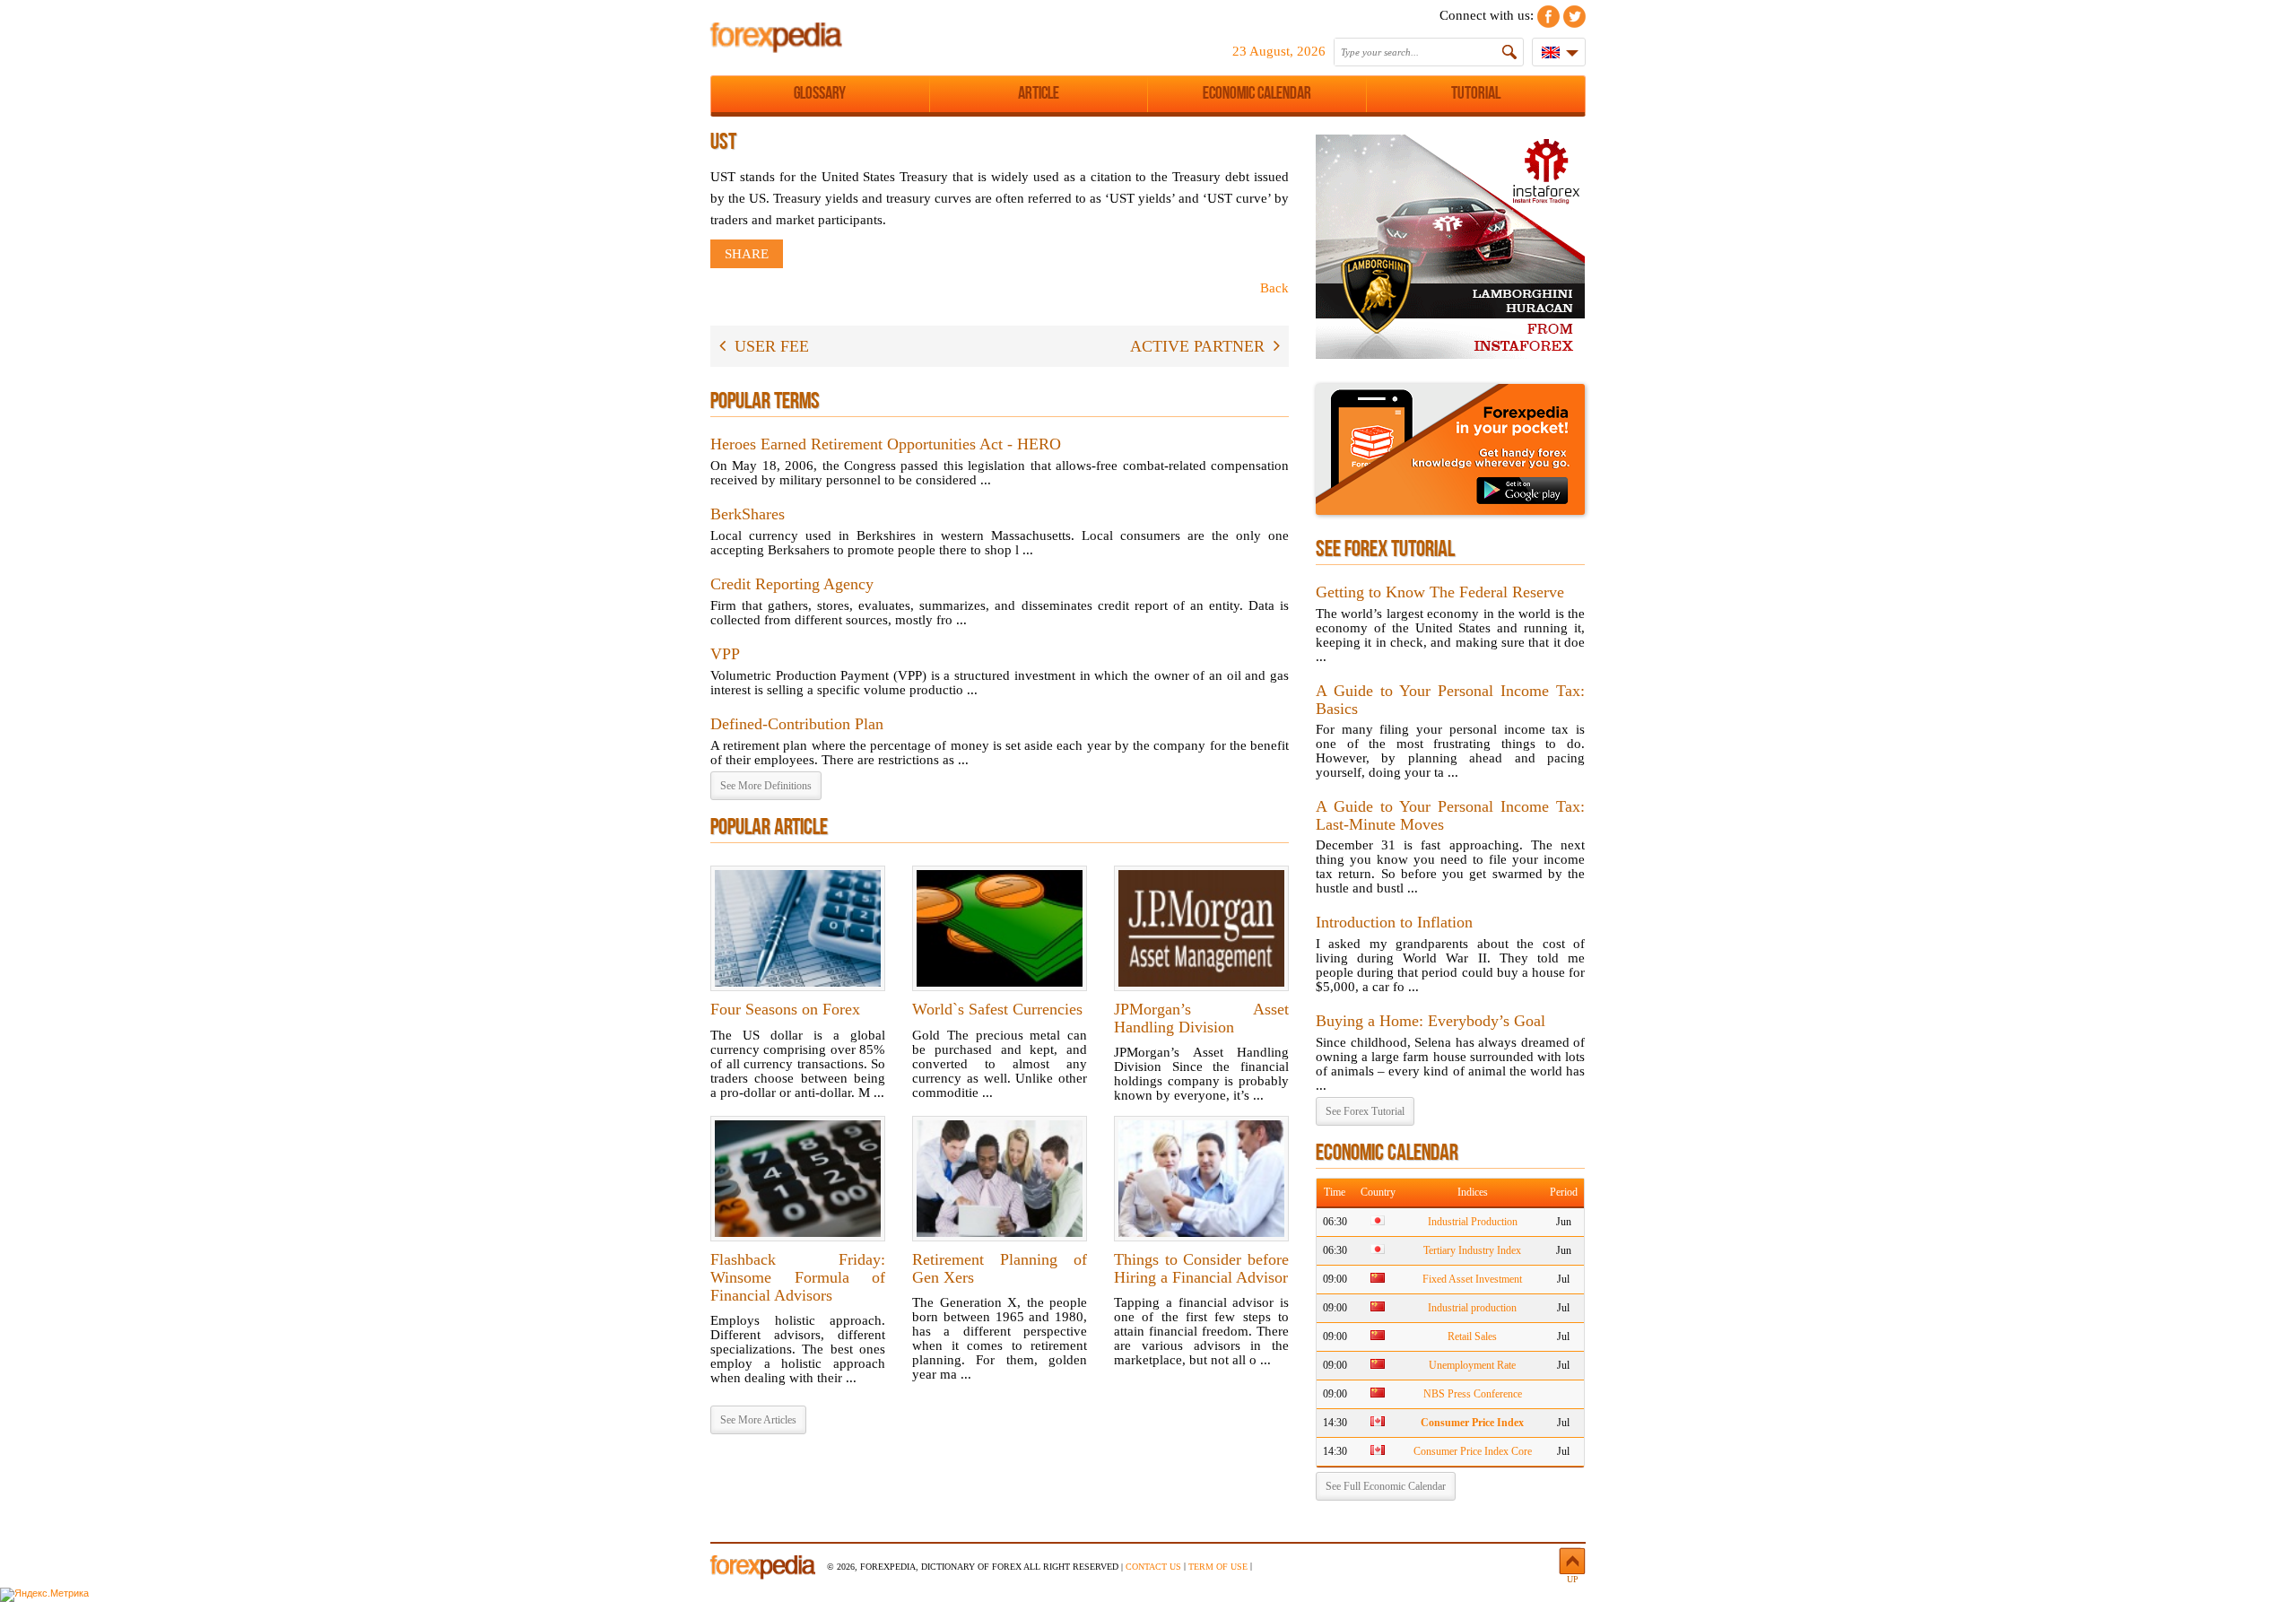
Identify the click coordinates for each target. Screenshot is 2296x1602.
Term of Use (1218, 1567)
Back (1274, 288)
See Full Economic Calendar (1386, 1486)
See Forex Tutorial (1365, 1111)
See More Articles (758, 1420)
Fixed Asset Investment (1472, 1279)
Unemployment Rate (1472, 1365)
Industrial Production (1473, 1222)
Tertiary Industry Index (1472, 1250)
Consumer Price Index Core (1473, 1451)
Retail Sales (1472, 1336)
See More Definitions (766, 786)
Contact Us (1153, 1567)
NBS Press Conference (1473, 1394)
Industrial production (1472, 1308)
